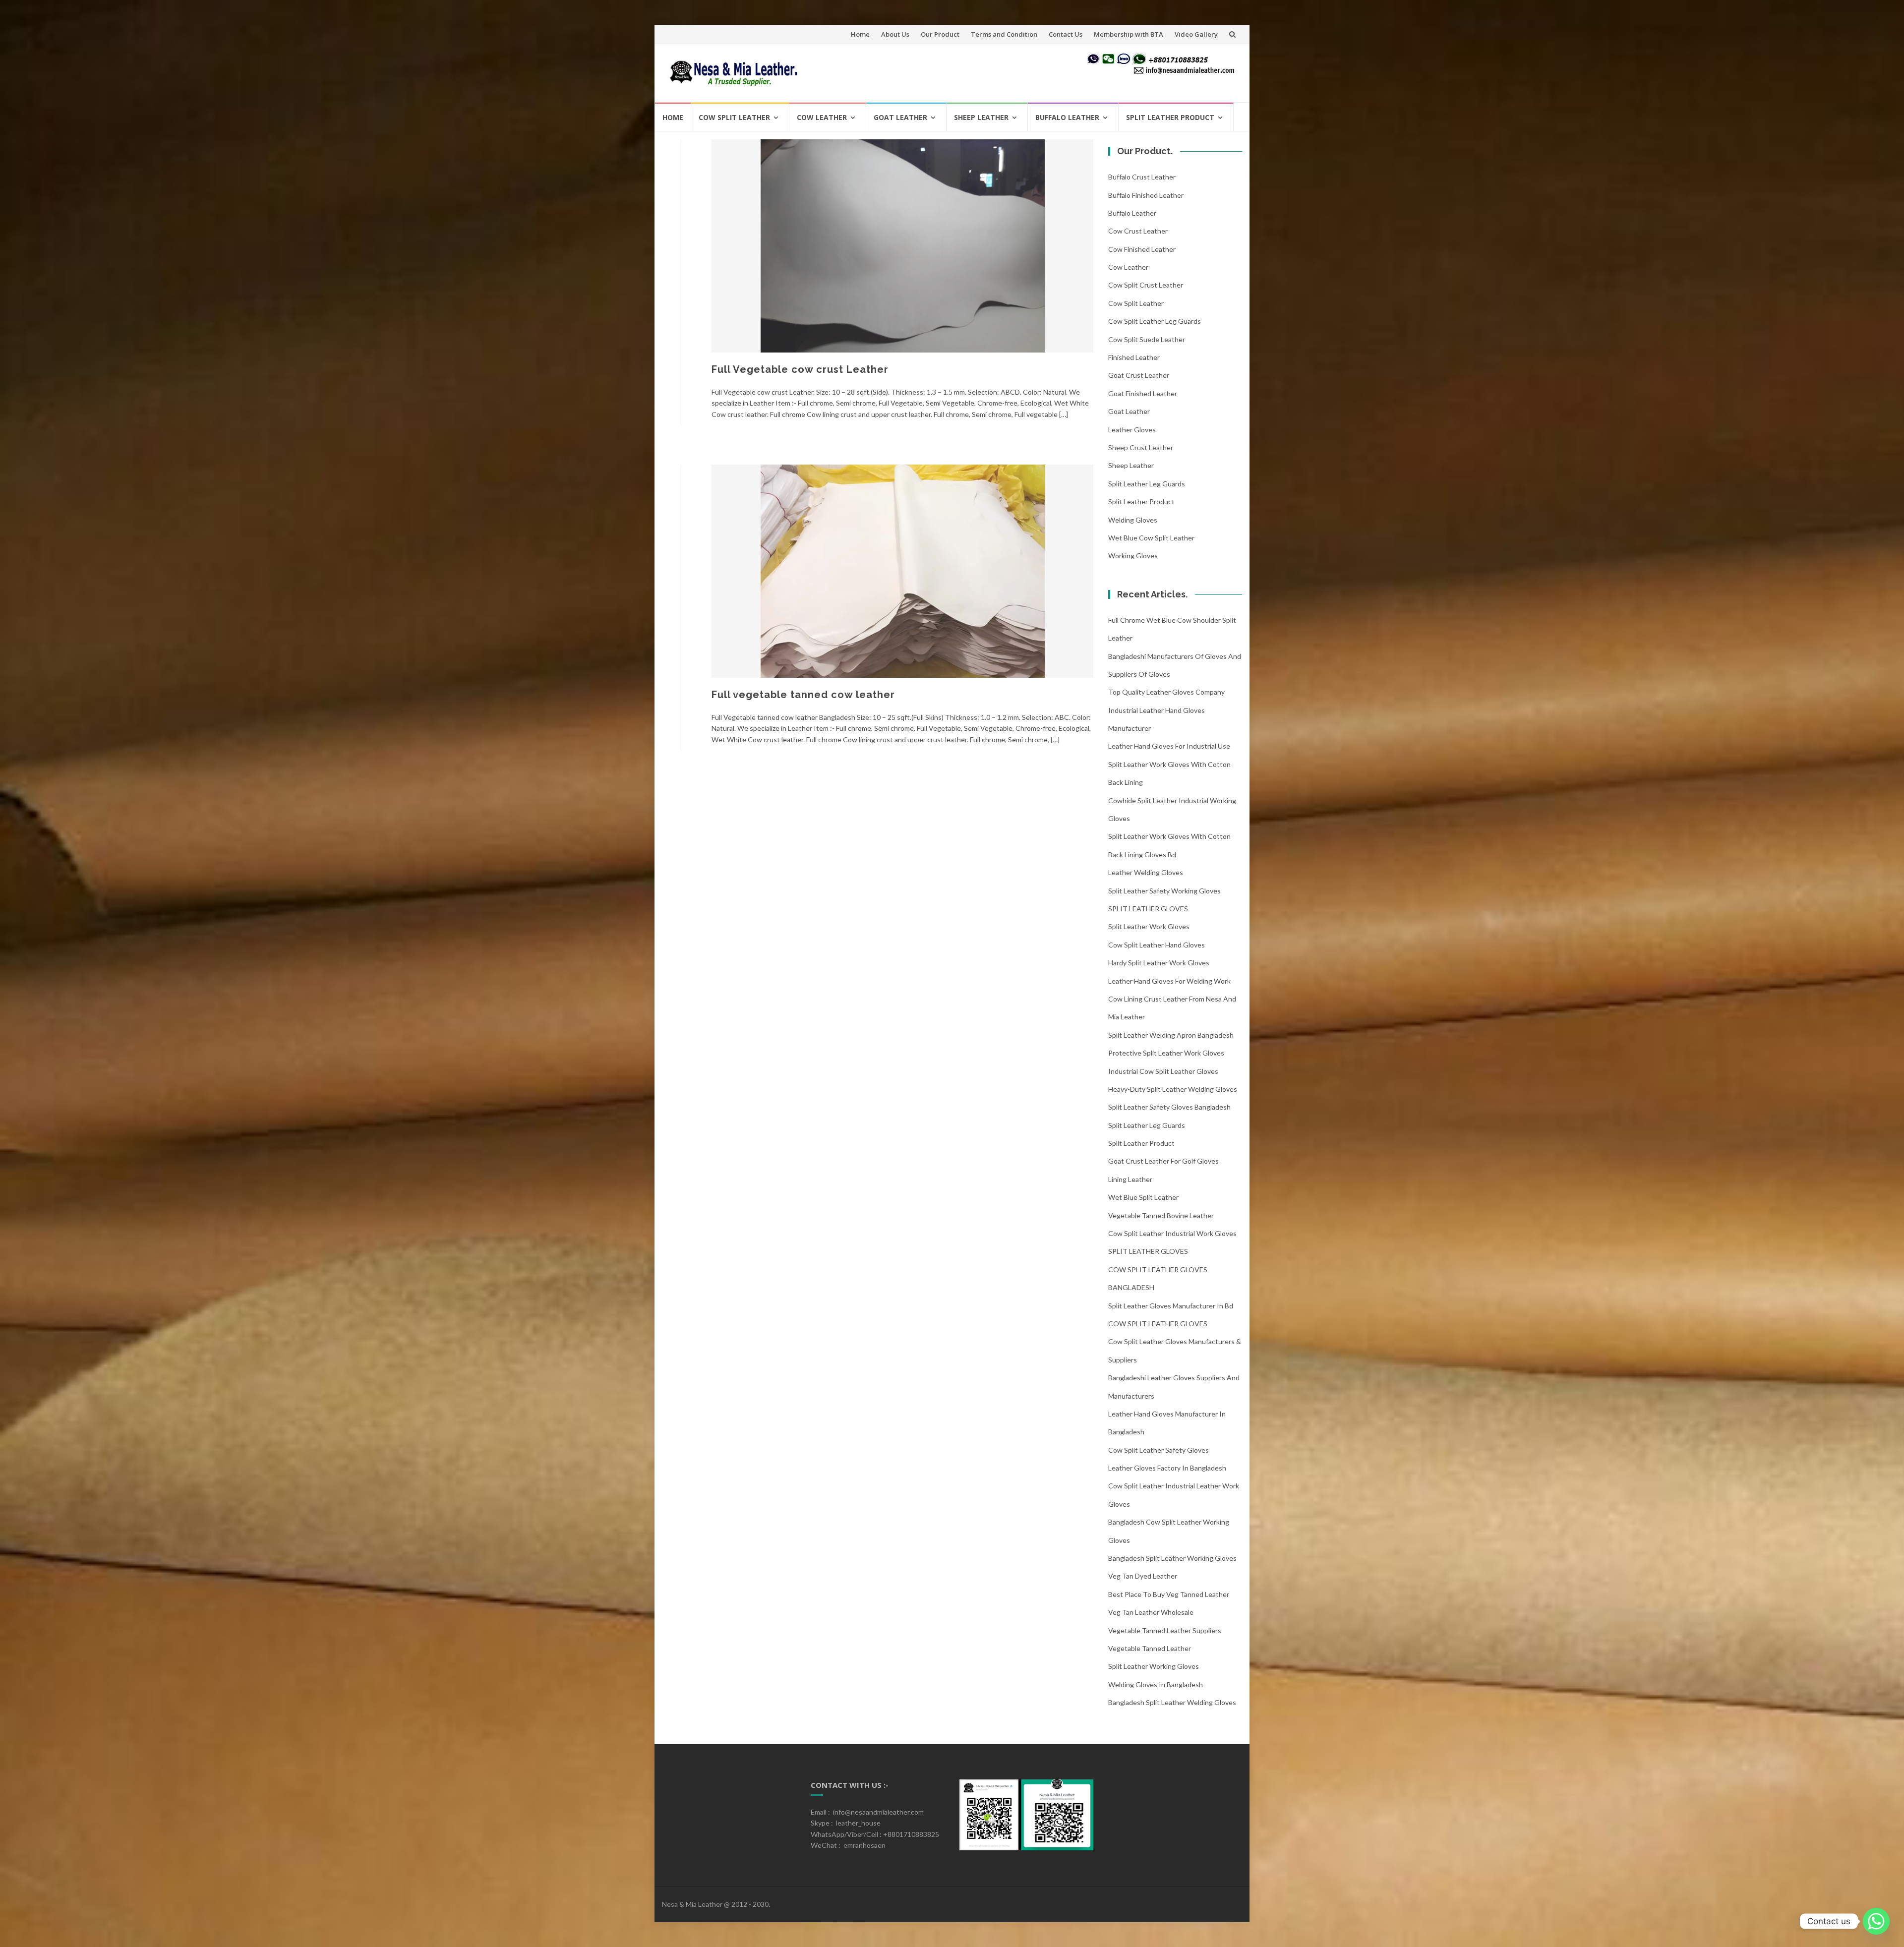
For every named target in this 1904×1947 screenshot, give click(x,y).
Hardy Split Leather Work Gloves (1159, 963)
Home (860, 34)
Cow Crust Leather (1138, 231)
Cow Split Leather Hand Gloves (1157, 945)
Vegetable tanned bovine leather (1161, 1215)
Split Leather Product (1170, 117)
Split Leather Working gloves (1154, 1666)
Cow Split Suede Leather (1147, 339)
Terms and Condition (1004, 34)
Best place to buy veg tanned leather (1169, 1594)
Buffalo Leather (1067, 117)
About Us (895, 34)
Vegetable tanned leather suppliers (1165, 1630)
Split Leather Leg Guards (1147, 484)
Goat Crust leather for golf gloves (1163, 1161)
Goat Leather (900, 117)
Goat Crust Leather (1139, 375)
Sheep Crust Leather (1141, 447)
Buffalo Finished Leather (1146, 195)
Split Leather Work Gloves (1149, 926)
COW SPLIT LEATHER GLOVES (1158, 1324)
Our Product (940, 34)
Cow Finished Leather (1142, 249)
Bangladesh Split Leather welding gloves (1172, 1702)
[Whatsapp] (1876, 1921)
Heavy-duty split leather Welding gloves (1173, 1089)
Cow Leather (822, 117)
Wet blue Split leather (1143, 1197)
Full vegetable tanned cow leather (803, 695)
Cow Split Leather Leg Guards (1155, 321)
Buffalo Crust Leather (1142, 177)
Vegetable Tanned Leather (1150, 1648)
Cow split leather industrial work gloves (1172, 1233)
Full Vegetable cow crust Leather (800, 369)
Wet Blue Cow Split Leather (1151, 538)
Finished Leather (1134, 357)
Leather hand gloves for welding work (1169, 981)
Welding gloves (1133, 520)
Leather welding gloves (1146, 872)
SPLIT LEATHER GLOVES (1148, 909)
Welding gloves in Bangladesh (1156, 1684)
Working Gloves (1133, 556)
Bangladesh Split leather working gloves (1172, 1558)
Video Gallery (1196, 34)
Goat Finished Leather (1143, 393)
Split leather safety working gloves (1164, 891)
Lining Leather (1130, 1179)
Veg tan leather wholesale (1151, 1612)
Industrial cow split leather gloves (1163, 1071)
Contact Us (1066, 34)
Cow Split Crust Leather (1146, 285)
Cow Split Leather (734, 117)
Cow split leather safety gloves (1159, 1450)
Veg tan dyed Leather (1143, 1576)
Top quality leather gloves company (1166, 692)
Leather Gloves (1132, 430)
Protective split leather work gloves (1166, 1053)
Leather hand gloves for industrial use (1169, 746)
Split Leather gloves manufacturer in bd (1171, 1306)
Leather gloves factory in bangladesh (1167, 1468)
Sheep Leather (981, 117)
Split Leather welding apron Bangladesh (1171, 1035)
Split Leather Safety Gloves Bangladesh (1169, 1107)
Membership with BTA (1129, 34)
